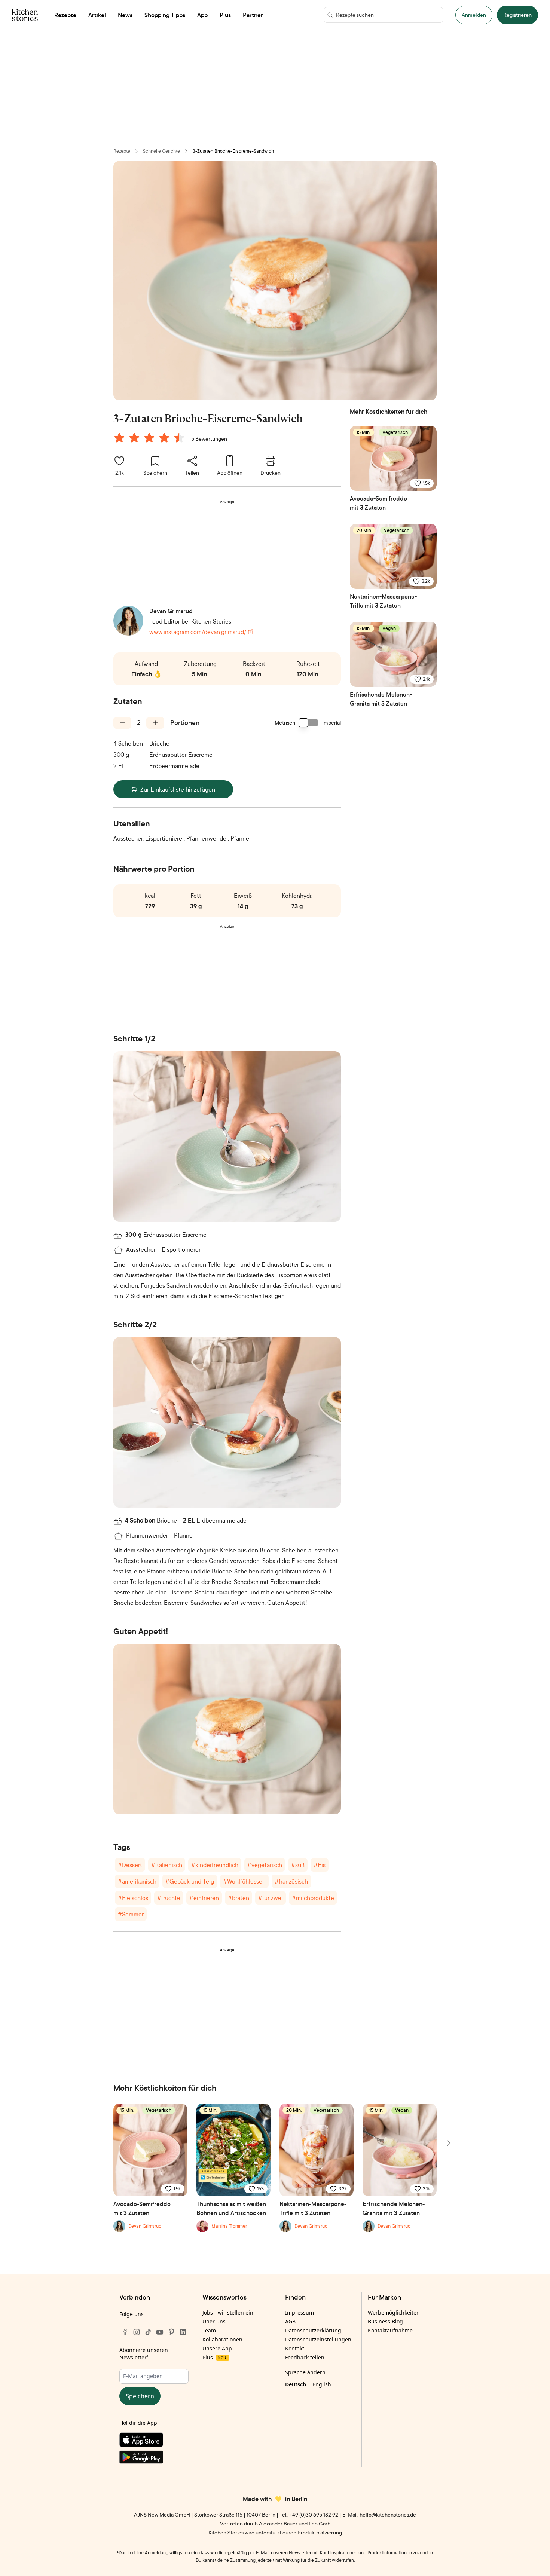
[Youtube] (160, 2332)
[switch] (309, 723)
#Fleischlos (133, 1898)
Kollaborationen (222, 2339)
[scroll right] (448, 2143)
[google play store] (154, 2459)
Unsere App (217, 2348)
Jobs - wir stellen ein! (229, 2312)
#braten (239, 1898)
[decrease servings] (122, 723)
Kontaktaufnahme (390, 2330)
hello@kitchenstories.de (388, 2514)
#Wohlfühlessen (244, 1881)
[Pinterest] (171, 2332)
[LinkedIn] (183, 2332)
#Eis (320, 1865)
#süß (298, 1865)
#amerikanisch (137, 1881)
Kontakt (295, 2348)
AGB (290, 2321)
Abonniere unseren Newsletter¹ (144, 2354)
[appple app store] (154, 2441)
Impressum (300, 2312)
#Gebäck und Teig (190, 1881)
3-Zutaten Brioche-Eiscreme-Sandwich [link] (233, 151)
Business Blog (385, 2321)
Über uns (214, 2321)
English (322, 2384)
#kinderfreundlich (215, 1865)
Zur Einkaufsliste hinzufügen (178, 789)
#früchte (169, 1898)
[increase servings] (155, 723)
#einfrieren (204, 1898)
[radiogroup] (151, 439)
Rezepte (122, 151)
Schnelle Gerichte (161, 151)
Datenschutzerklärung (313, 2330)
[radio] (119, 438)
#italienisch (167, 1865)
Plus (214, 2357)
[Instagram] (137, 2332)
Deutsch (296, 2384)
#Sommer (131, 1914)
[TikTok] (148, 2332)
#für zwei (271, 1898)
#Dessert (130, 1865)
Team (209, 2330)
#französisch (291, 1881)
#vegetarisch (265, 1865)
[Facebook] (125, 2332)
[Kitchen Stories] (25, 15)
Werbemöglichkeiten (394, 2312)
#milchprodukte (313, 1898)
